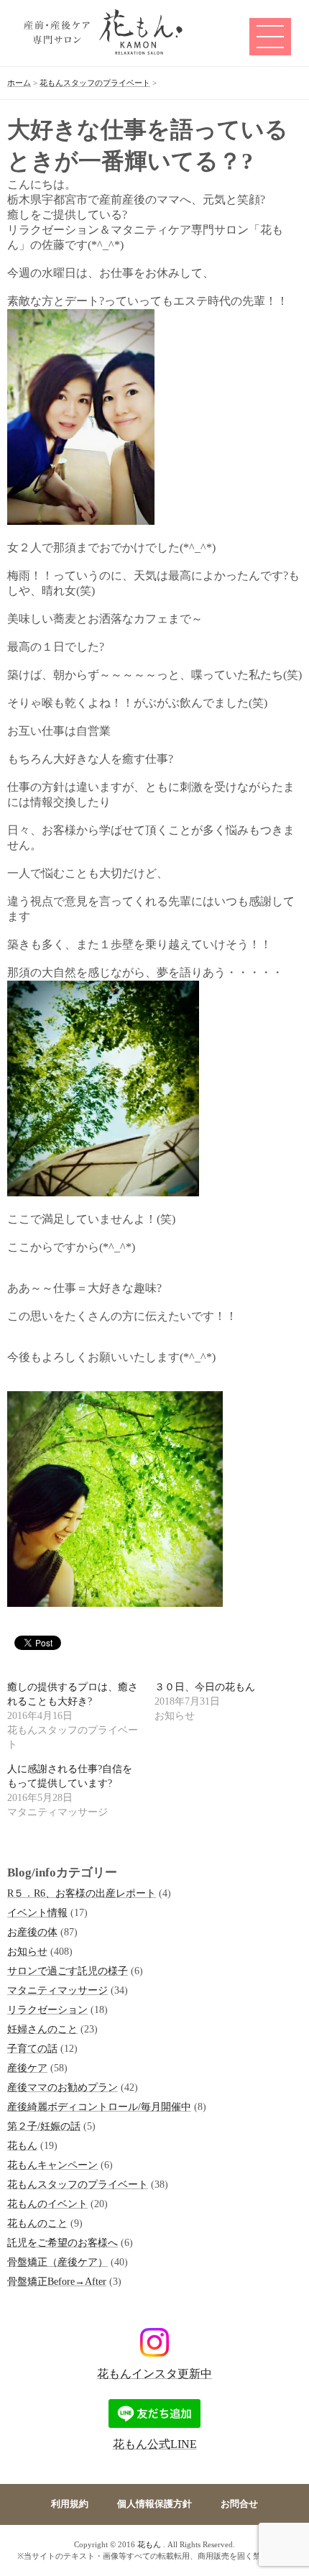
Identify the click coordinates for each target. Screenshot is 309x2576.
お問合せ (239, 2504)
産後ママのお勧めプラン (63, 2087)
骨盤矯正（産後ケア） (57, 2262)
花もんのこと (37, 2223)
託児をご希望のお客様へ (63, 2242)
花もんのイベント (47, 2204)
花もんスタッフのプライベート (78, 2184)
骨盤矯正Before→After (57, 2281)
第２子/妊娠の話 (44, 2126)
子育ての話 (32, 2048)
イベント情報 (37, 1912)
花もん (22, 2145)
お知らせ (27, 1951)
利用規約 (70, 2504)
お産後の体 (32, 1932)
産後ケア (27, 2068)
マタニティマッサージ (57, 1990)
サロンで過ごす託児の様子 (68, 1971)
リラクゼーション (47, 2009)
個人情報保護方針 (154, 2504)
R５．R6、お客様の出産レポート (82, 1893)
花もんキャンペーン (52, 2165)
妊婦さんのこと (42, 2029)
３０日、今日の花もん (205, 1687)
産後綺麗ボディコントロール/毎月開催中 (99, 2107)
